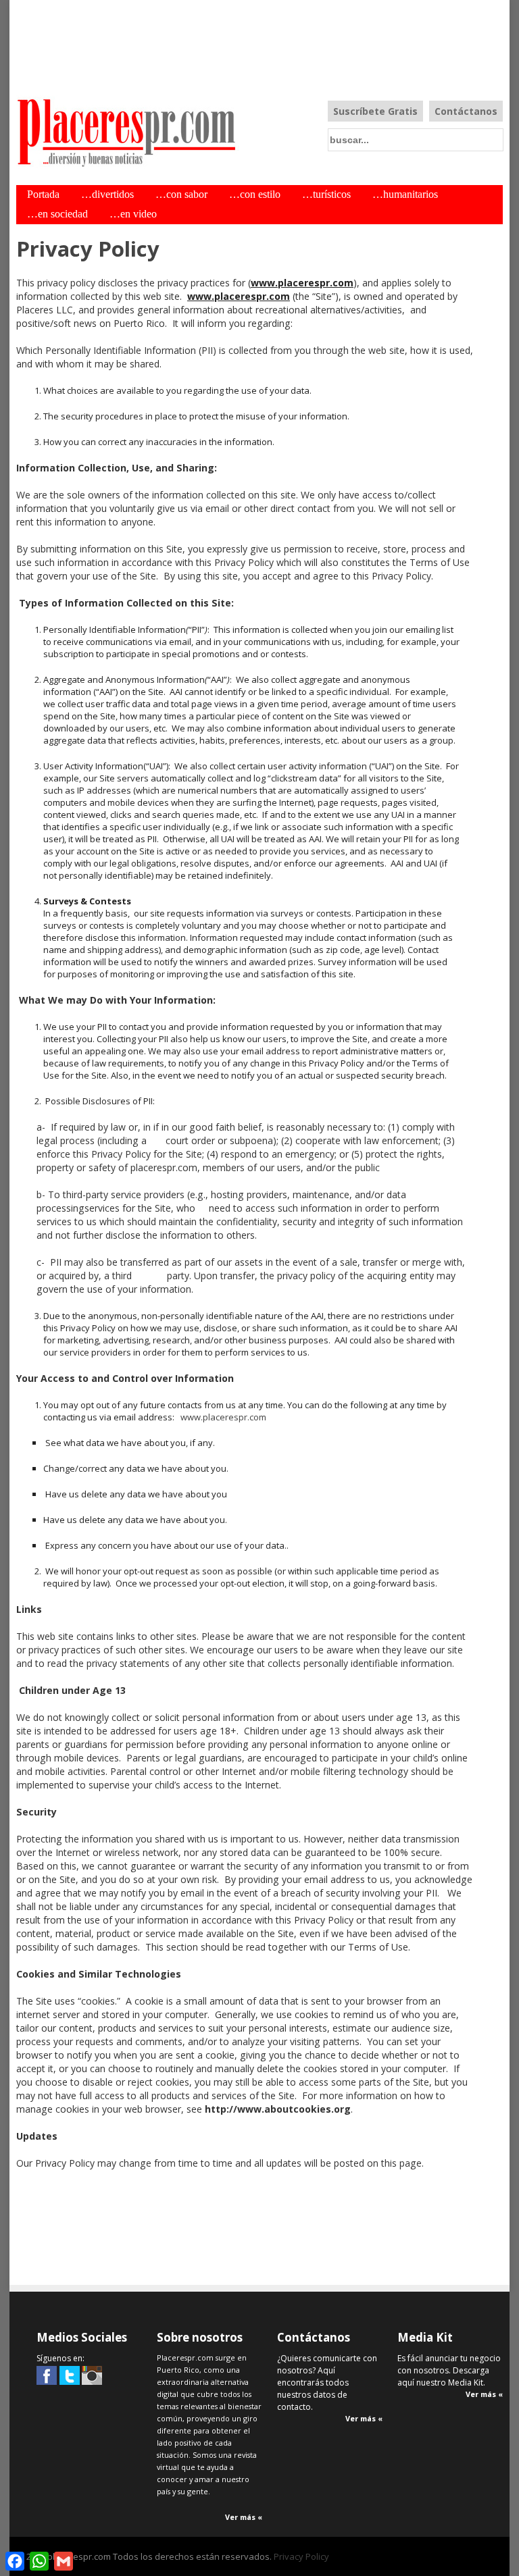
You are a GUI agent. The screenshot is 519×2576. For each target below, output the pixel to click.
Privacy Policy (301, 2556)
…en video (133, 214)
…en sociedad (57, 214)
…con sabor (181, 195)
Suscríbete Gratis (375, 111)
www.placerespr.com (302, 283)
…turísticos (326, 195)
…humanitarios (405, 195)
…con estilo (255, 195)
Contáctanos (466, 111)
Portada (43, 195)
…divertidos (107, 195)
